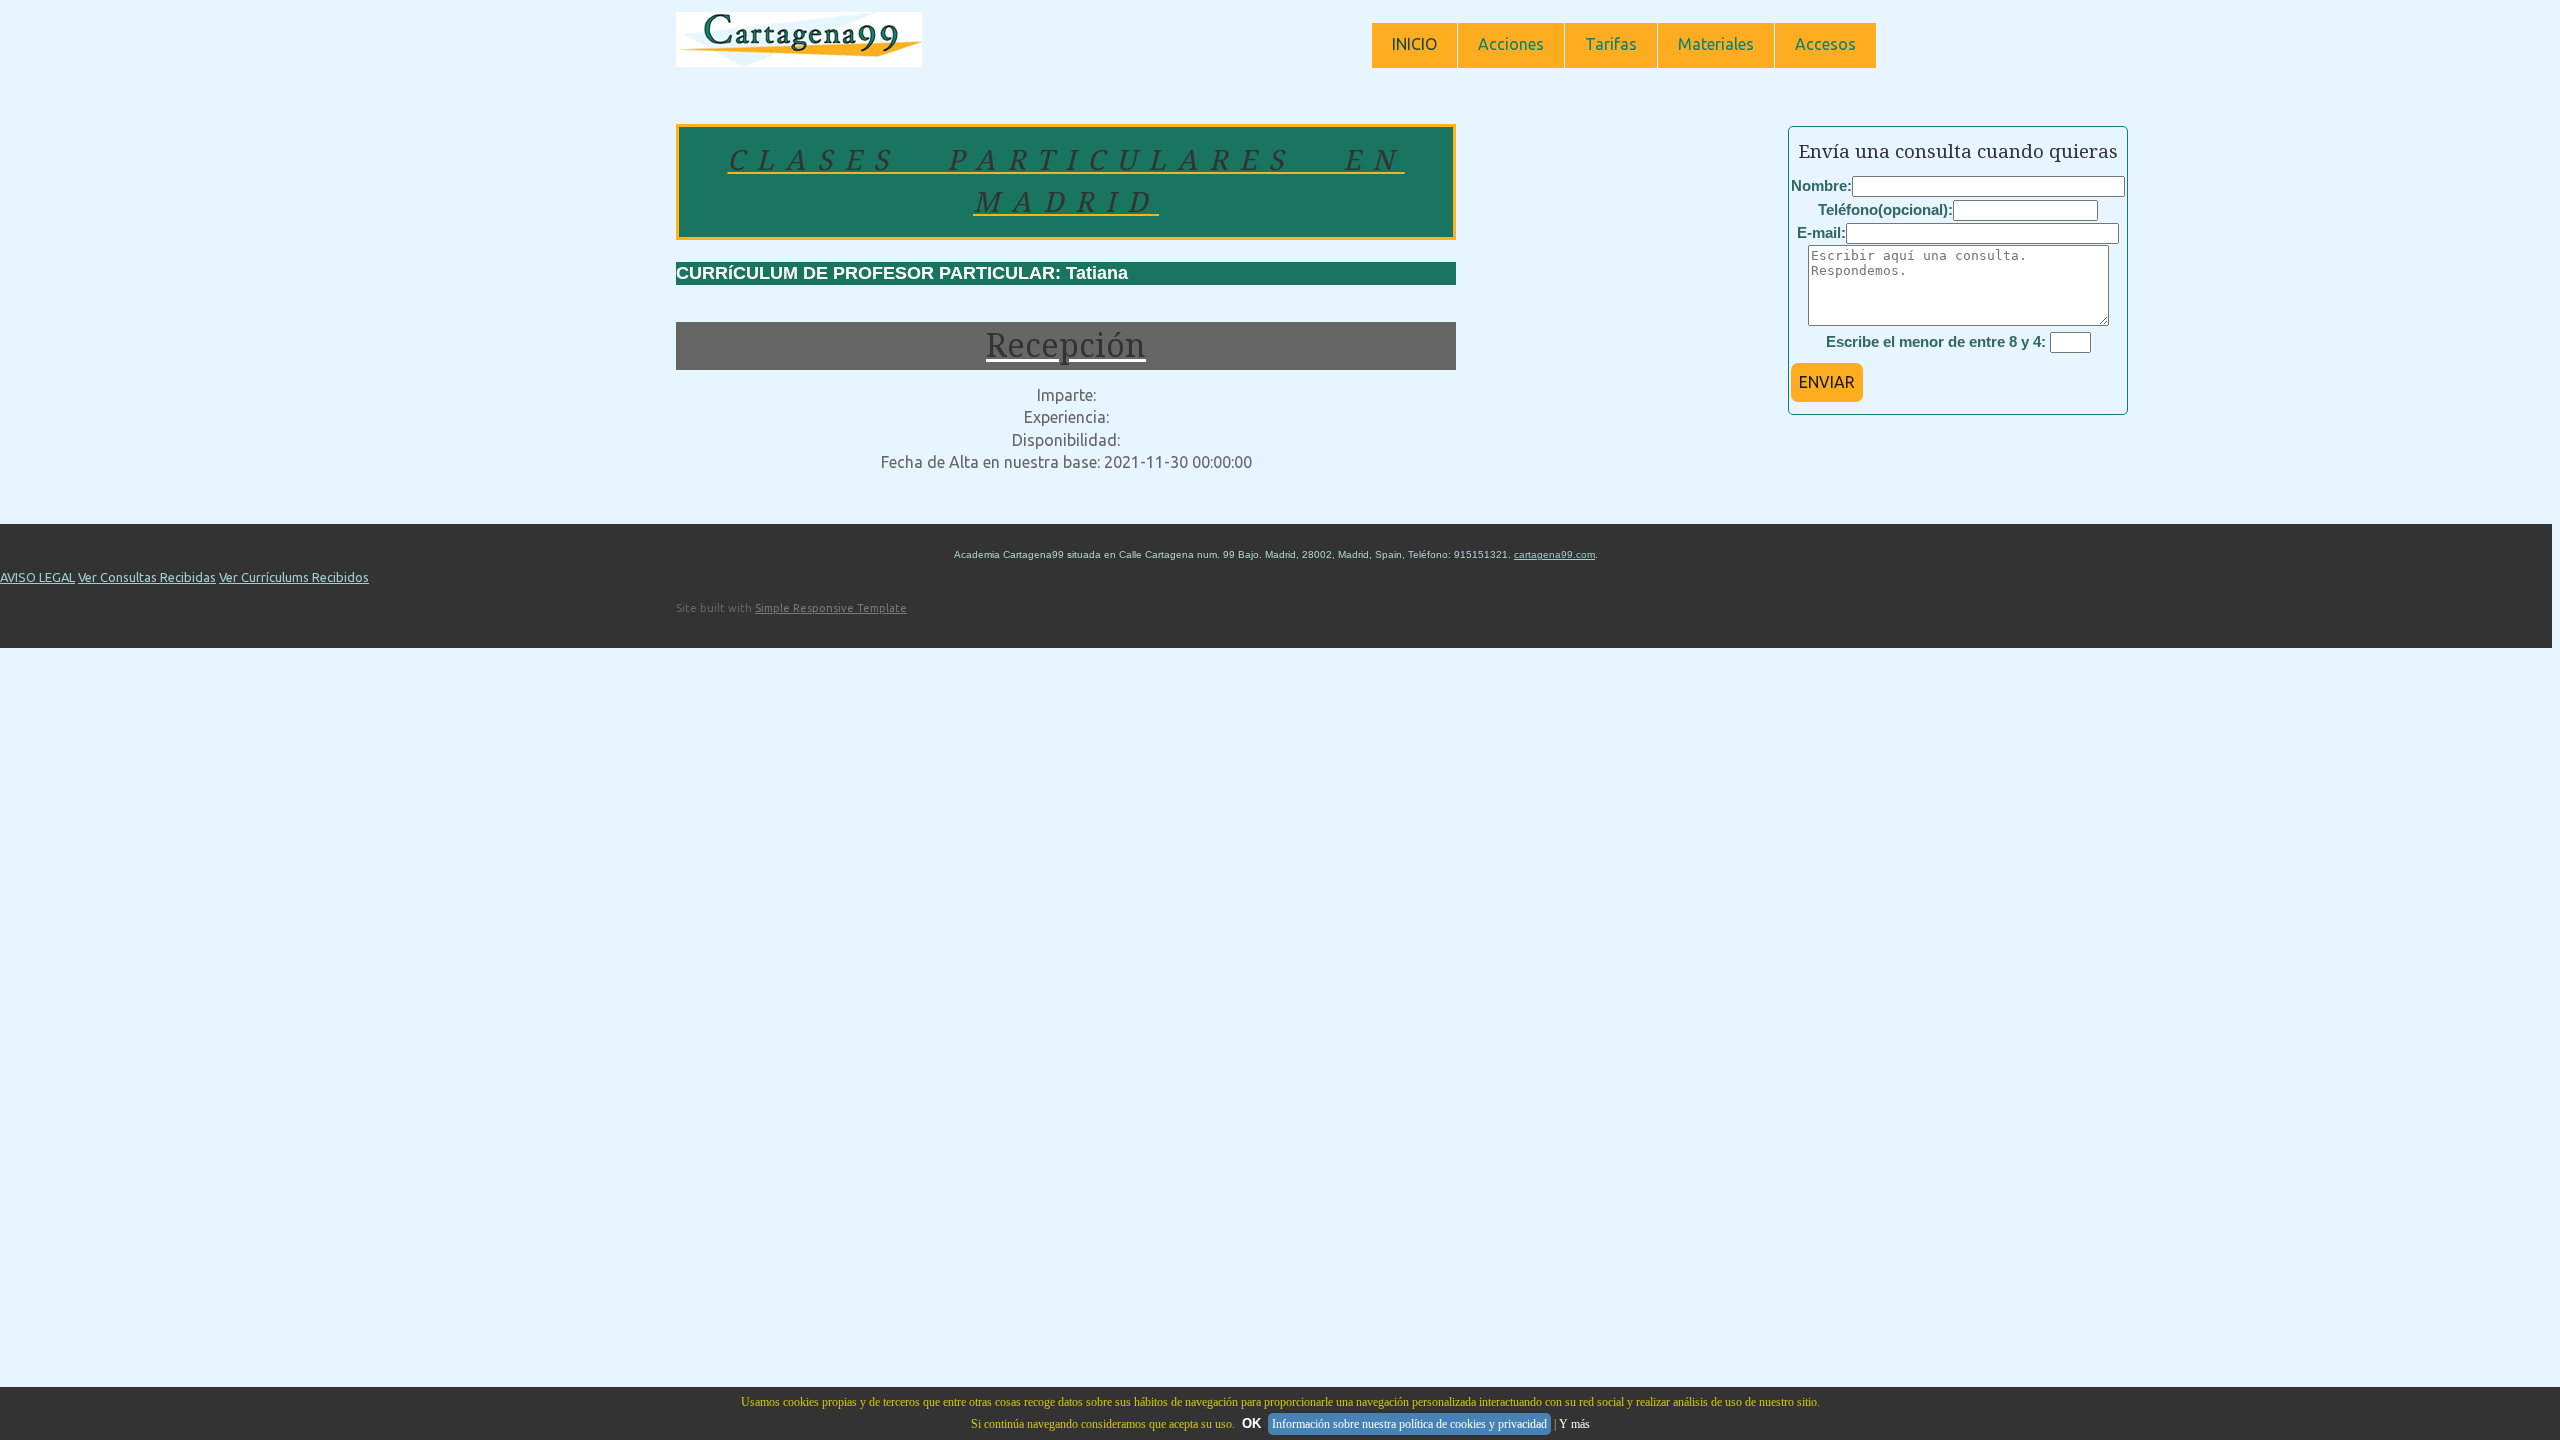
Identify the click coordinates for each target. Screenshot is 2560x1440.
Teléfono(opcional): (1885, 209)
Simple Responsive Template (831, 608)
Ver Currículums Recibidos (294, 577)
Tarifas (1611, 44)
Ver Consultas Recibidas (147, 577)
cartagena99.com (1554, 554)
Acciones (1511, 44)
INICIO (1414, 44)
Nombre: (1821, 185)
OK (1251, 1423)
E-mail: (1821, 232)
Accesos (1825, 44)
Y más (1574, 1424)
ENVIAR (1827, 382)
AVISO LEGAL (37, 577)
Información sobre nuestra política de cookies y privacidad (1409, 1424)
